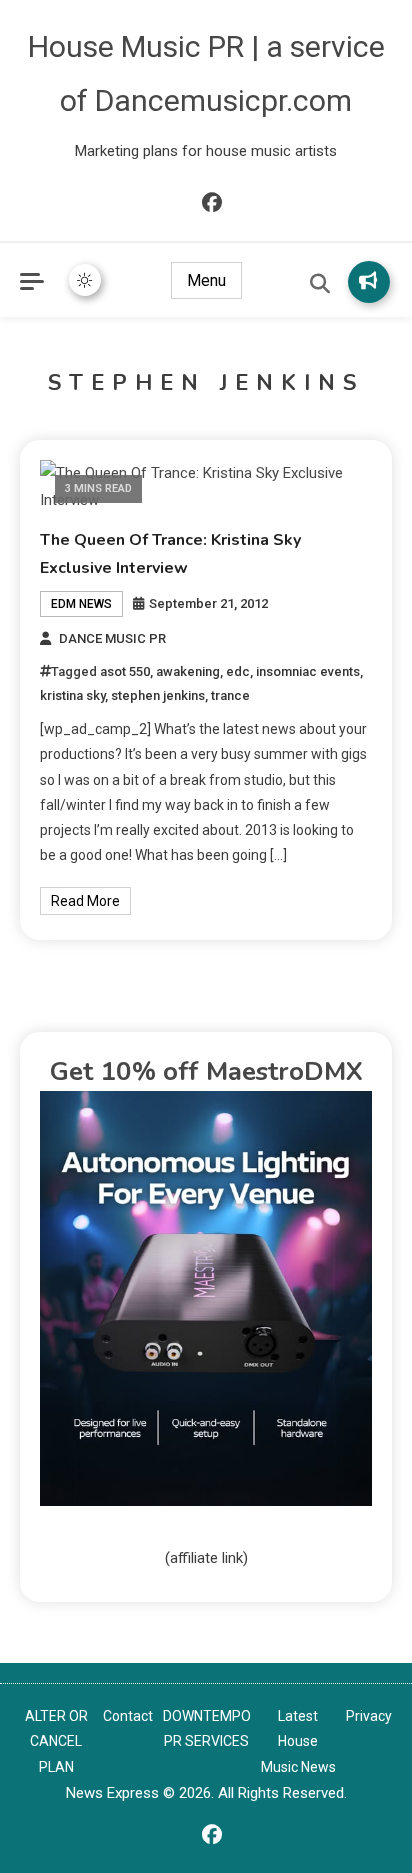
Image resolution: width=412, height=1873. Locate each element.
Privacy (369, 1716)
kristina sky (72, 695)
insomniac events (308, 671)
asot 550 (125, 671)
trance (230, 695)
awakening (188, 671)
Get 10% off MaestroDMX (206, 1071)
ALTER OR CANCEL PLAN (56, 1741)
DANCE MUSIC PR (112, 638)
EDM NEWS (81, 604)
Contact (128, 1716)
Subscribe (369, 282)
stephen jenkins (158, 695)
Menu (206, 280)
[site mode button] (85, 280)
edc (238, 671)
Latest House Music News (298, 1741)
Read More (85, 901)
